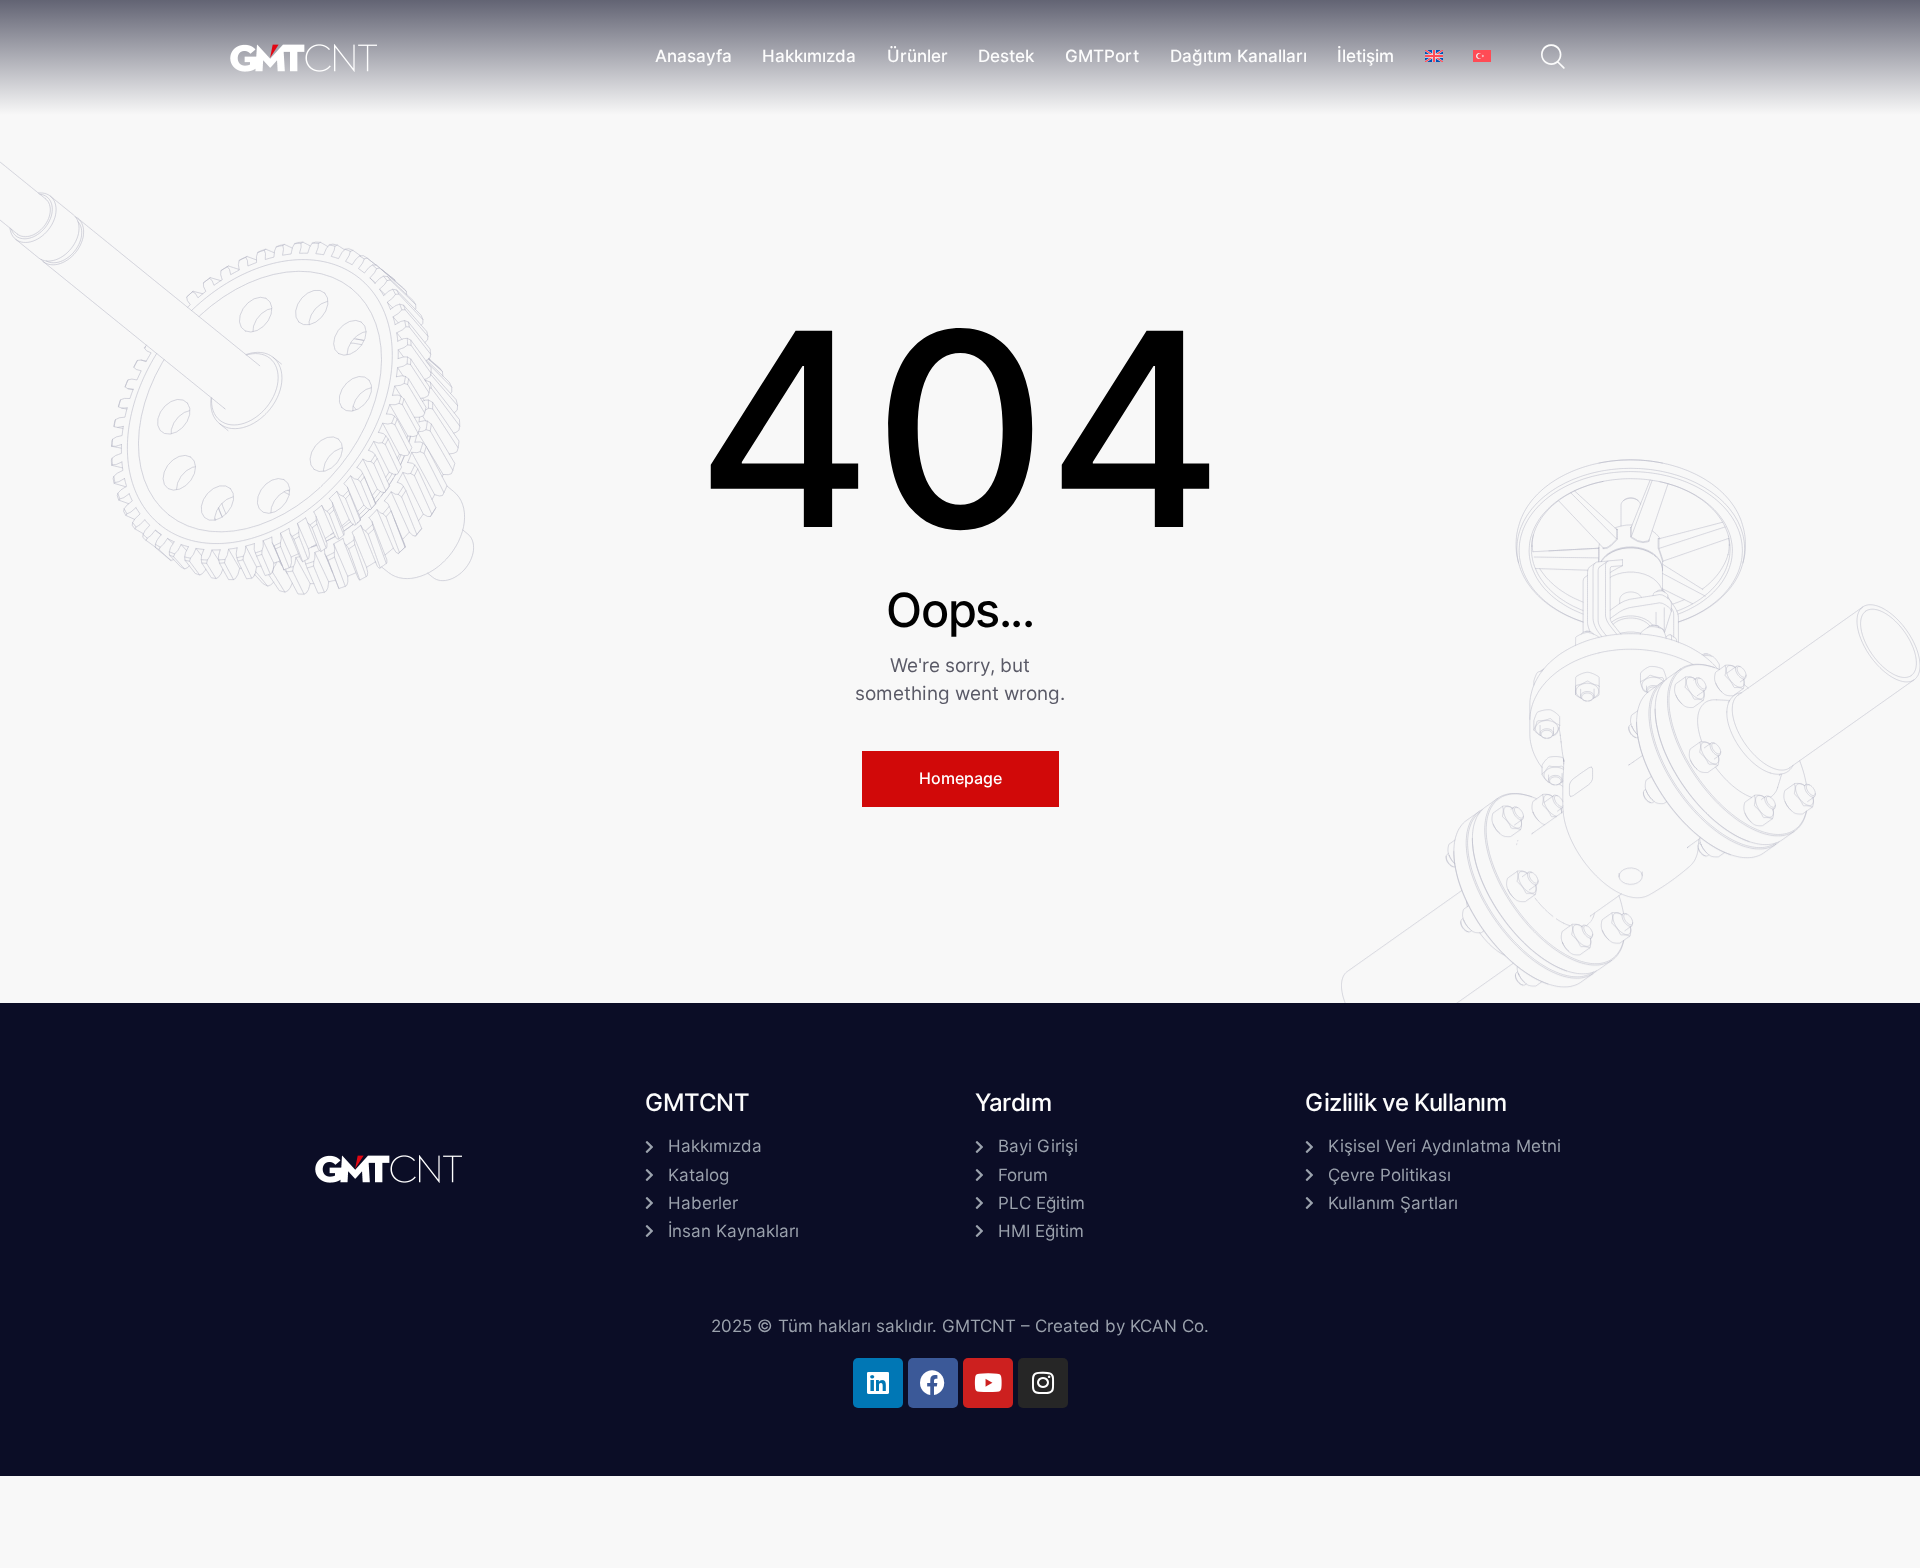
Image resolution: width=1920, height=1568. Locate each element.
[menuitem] (1433, 58)
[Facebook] (933, 1383)
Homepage (960, 778)
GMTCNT (979, 1326)
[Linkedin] (878, 1383)
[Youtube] (988, 1383)
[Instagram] (1043, 1383)
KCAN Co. (1169, 1326)
